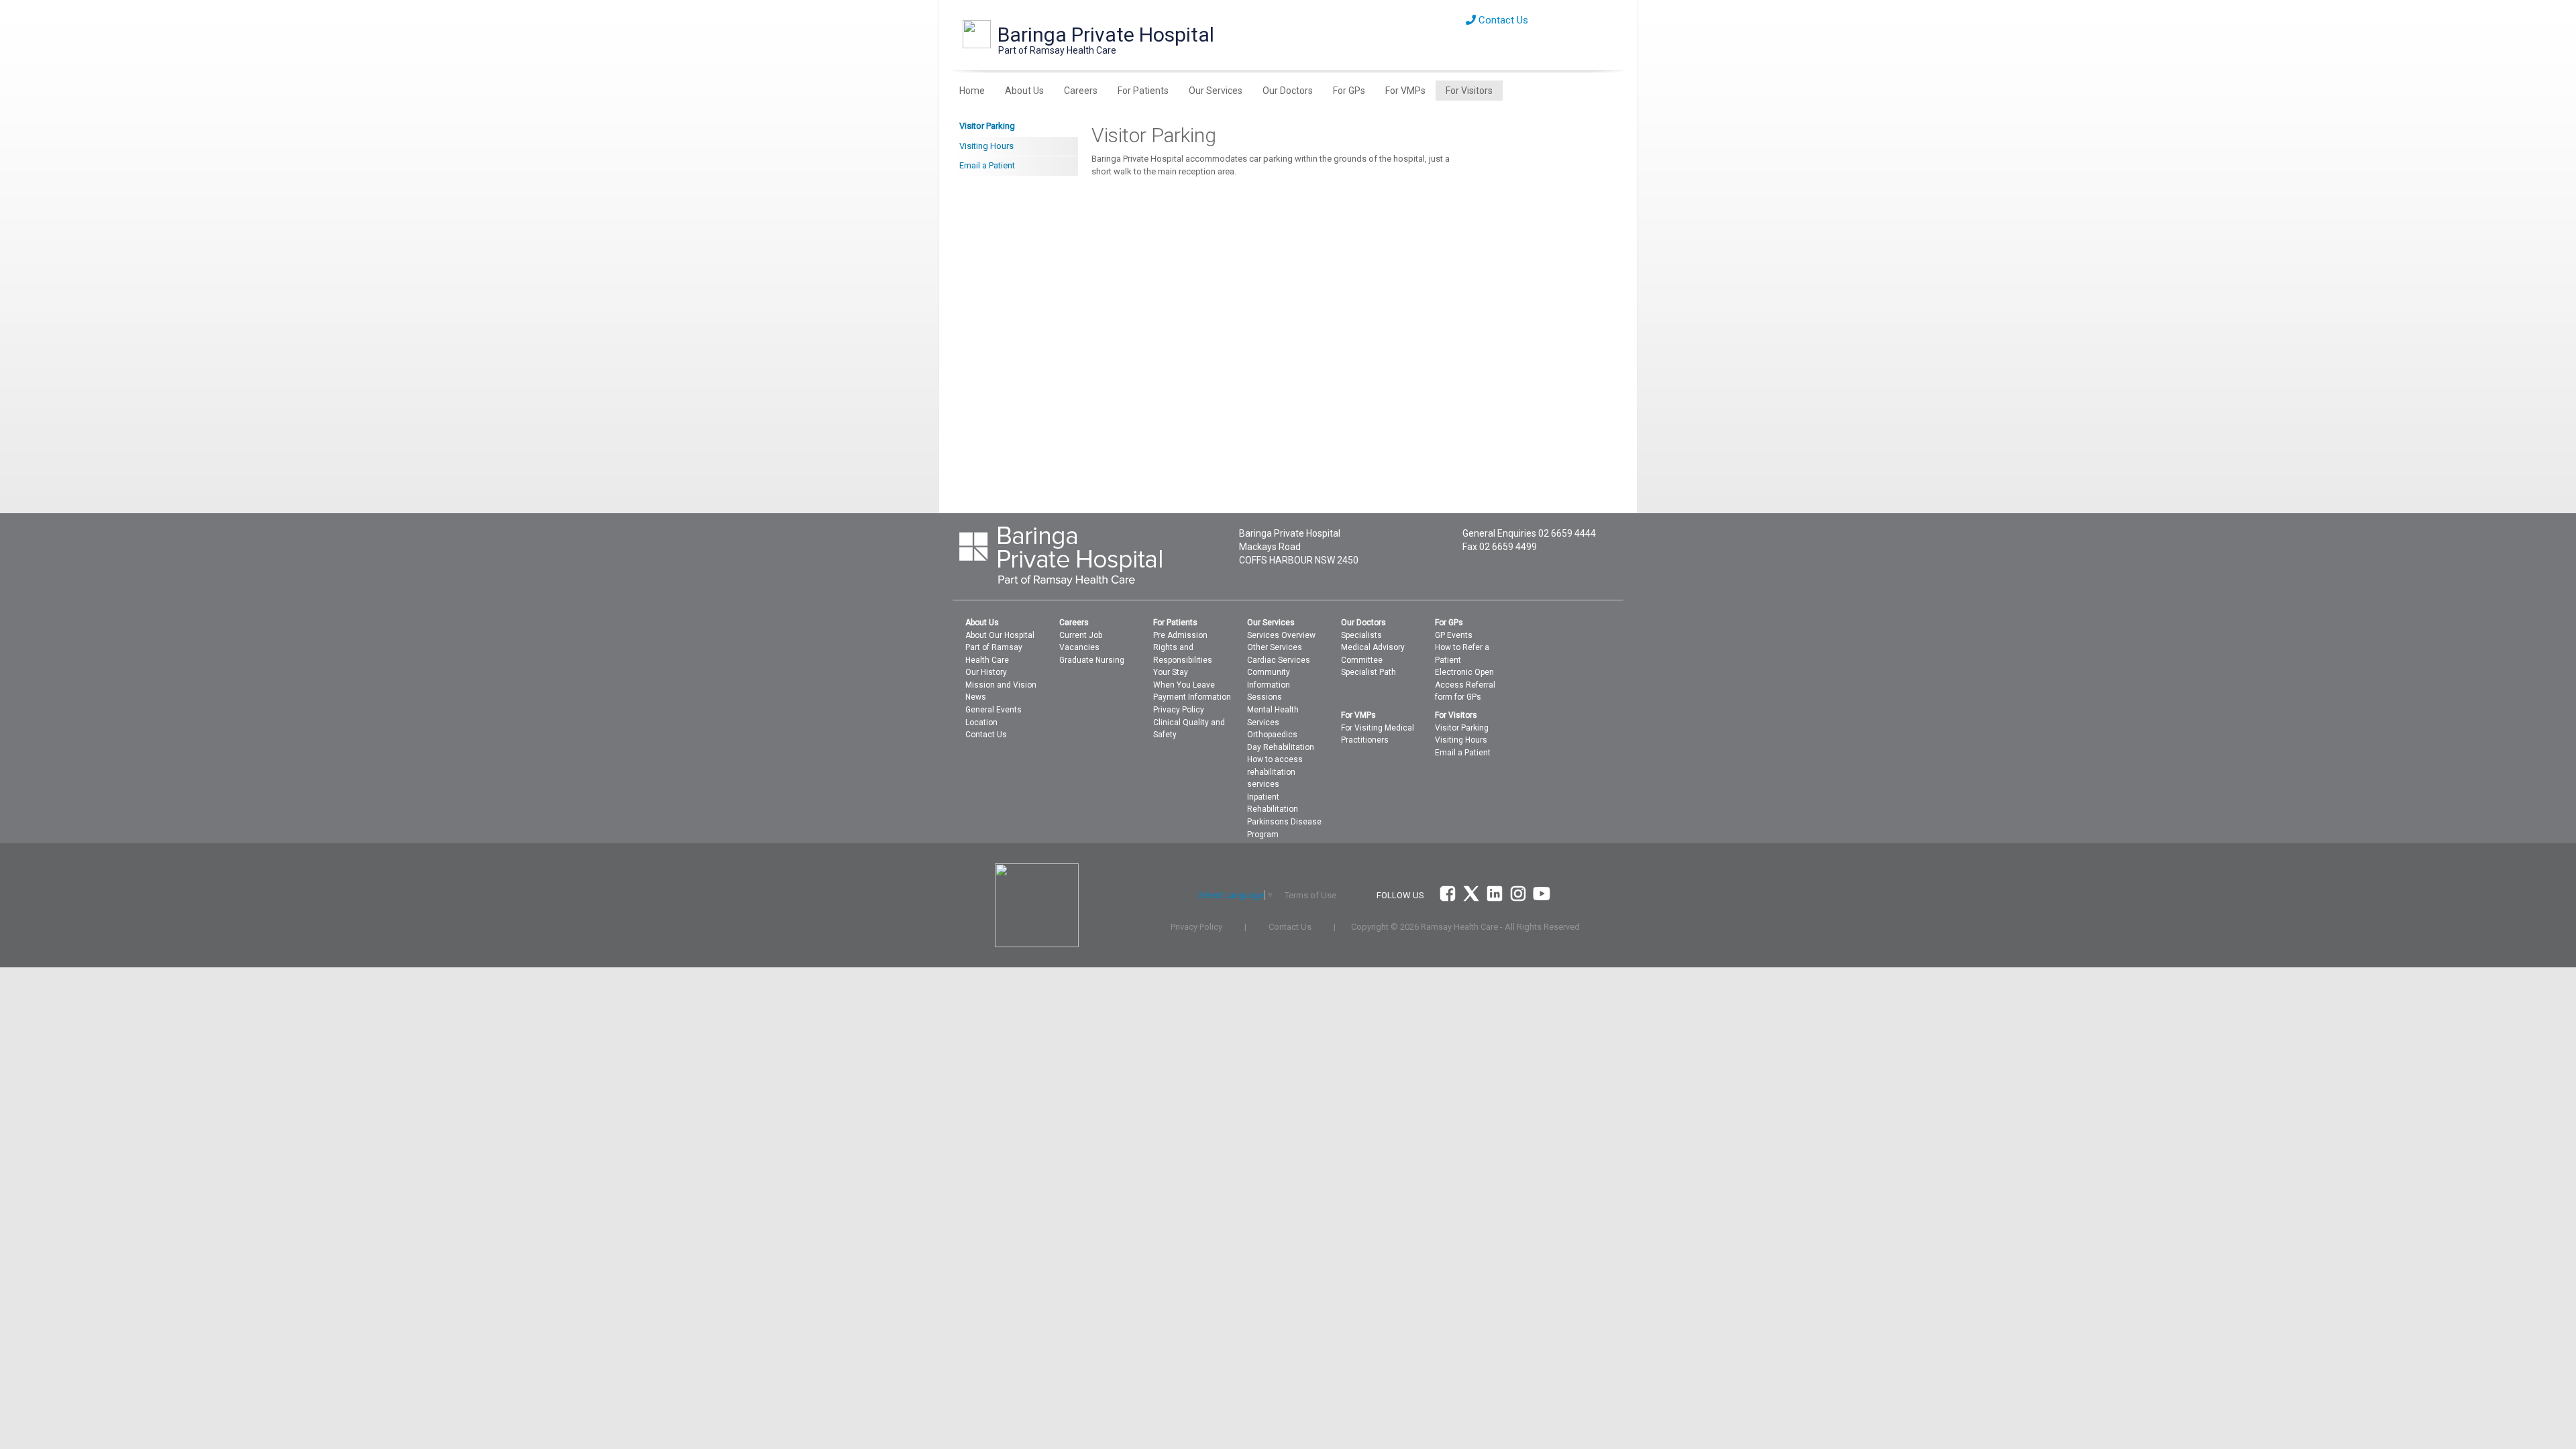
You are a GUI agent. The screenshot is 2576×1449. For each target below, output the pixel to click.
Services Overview (1281, 635)
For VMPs (1405, 91)
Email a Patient (987, 165)
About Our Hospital (1000, 635)
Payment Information (1192, 697)
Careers (1081, 91)
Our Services (1216, 91)
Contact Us (1502, 20)
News (976, 697)
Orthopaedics (1272, 735)
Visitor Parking (987, 126)
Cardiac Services (1279, 660)
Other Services (1275, 647)
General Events (994, 710)
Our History (986, 672)
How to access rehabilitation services (1275, 772)
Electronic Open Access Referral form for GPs (1465, 685)
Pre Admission (1180, 635)
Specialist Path (1368, 672)
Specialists (1361, 635)
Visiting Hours (986, 146)
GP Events (1454, 635)
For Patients (1143, 91)
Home (972, 91)
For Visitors (1469, 91)
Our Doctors (1288, 91)
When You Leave (1184, 685)
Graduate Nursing (1092, 660)
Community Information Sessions (1269, 685)
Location (981, 722)
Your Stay (1171, 672)
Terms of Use (1310, 895)
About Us (1024, 91)
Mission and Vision (1001, 685)
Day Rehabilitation (1281, 747)
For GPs (1349, 91)
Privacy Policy (1179, 710)
